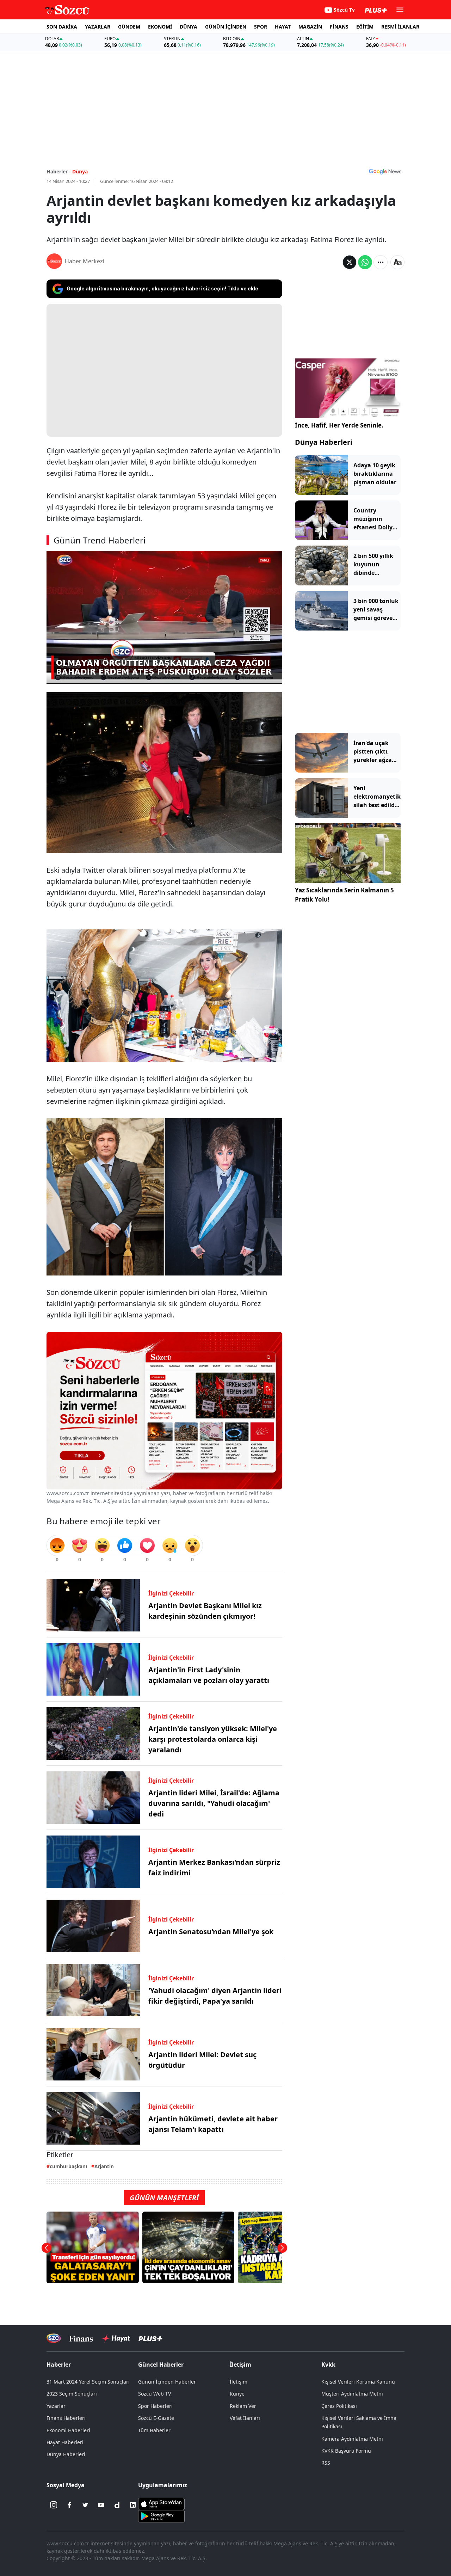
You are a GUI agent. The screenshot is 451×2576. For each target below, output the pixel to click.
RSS (326, 2463)
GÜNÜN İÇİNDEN (226, 27)
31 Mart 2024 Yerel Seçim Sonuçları (88, 2382)
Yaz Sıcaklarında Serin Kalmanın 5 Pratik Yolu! (344, 895)
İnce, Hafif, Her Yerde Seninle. (339, 425)
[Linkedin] (133, 2505)
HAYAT (283, 27)
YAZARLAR (98, 27)
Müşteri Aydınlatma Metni (352, 2394)
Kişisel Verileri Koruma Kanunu (358, 2382)
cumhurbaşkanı (68, 2166)
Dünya (80, 171)
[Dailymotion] (117, 2505)
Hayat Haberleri (65, 2442)
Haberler (59, 2365)
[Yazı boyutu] (397, 262)
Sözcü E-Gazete (156, 2418)
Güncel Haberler (161, 2365)
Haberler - (59, 171)
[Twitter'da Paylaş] (350, 262)
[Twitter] (85, 2505)
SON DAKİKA (62, 27)
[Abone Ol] (385, 171)
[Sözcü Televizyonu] (54, 2338)
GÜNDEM (129, 27)
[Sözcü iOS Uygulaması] (161, 2503)
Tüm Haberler (154, 2430)
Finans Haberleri (66, 2418)
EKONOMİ (160, 27)
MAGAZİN (310, 27)
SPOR (261, 27)
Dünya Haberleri (324, 442)
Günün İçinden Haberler (167, 2382)
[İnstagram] (54, 2505)
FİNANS (339, 27)
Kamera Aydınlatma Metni (352, 2439)
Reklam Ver (243, 2406)
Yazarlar (56, 2406)
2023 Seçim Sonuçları (72, 2394)
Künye (237, 2394)
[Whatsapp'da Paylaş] (365, 262)
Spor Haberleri (155, 2406)
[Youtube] (101, 2505)
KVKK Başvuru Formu (346, 2451)
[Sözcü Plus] (150, 2338)
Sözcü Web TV (155, 2394)
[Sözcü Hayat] (116, 2338)
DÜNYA (189, 27)
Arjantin (104, 2166)
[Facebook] (69, 2505)
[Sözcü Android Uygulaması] (161, 2516)
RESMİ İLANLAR (400, 27)
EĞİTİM (365, 27)
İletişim (239, 2382)
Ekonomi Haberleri (68, 2430)
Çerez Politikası (339, 2406)
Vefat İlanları (245, 2418)
